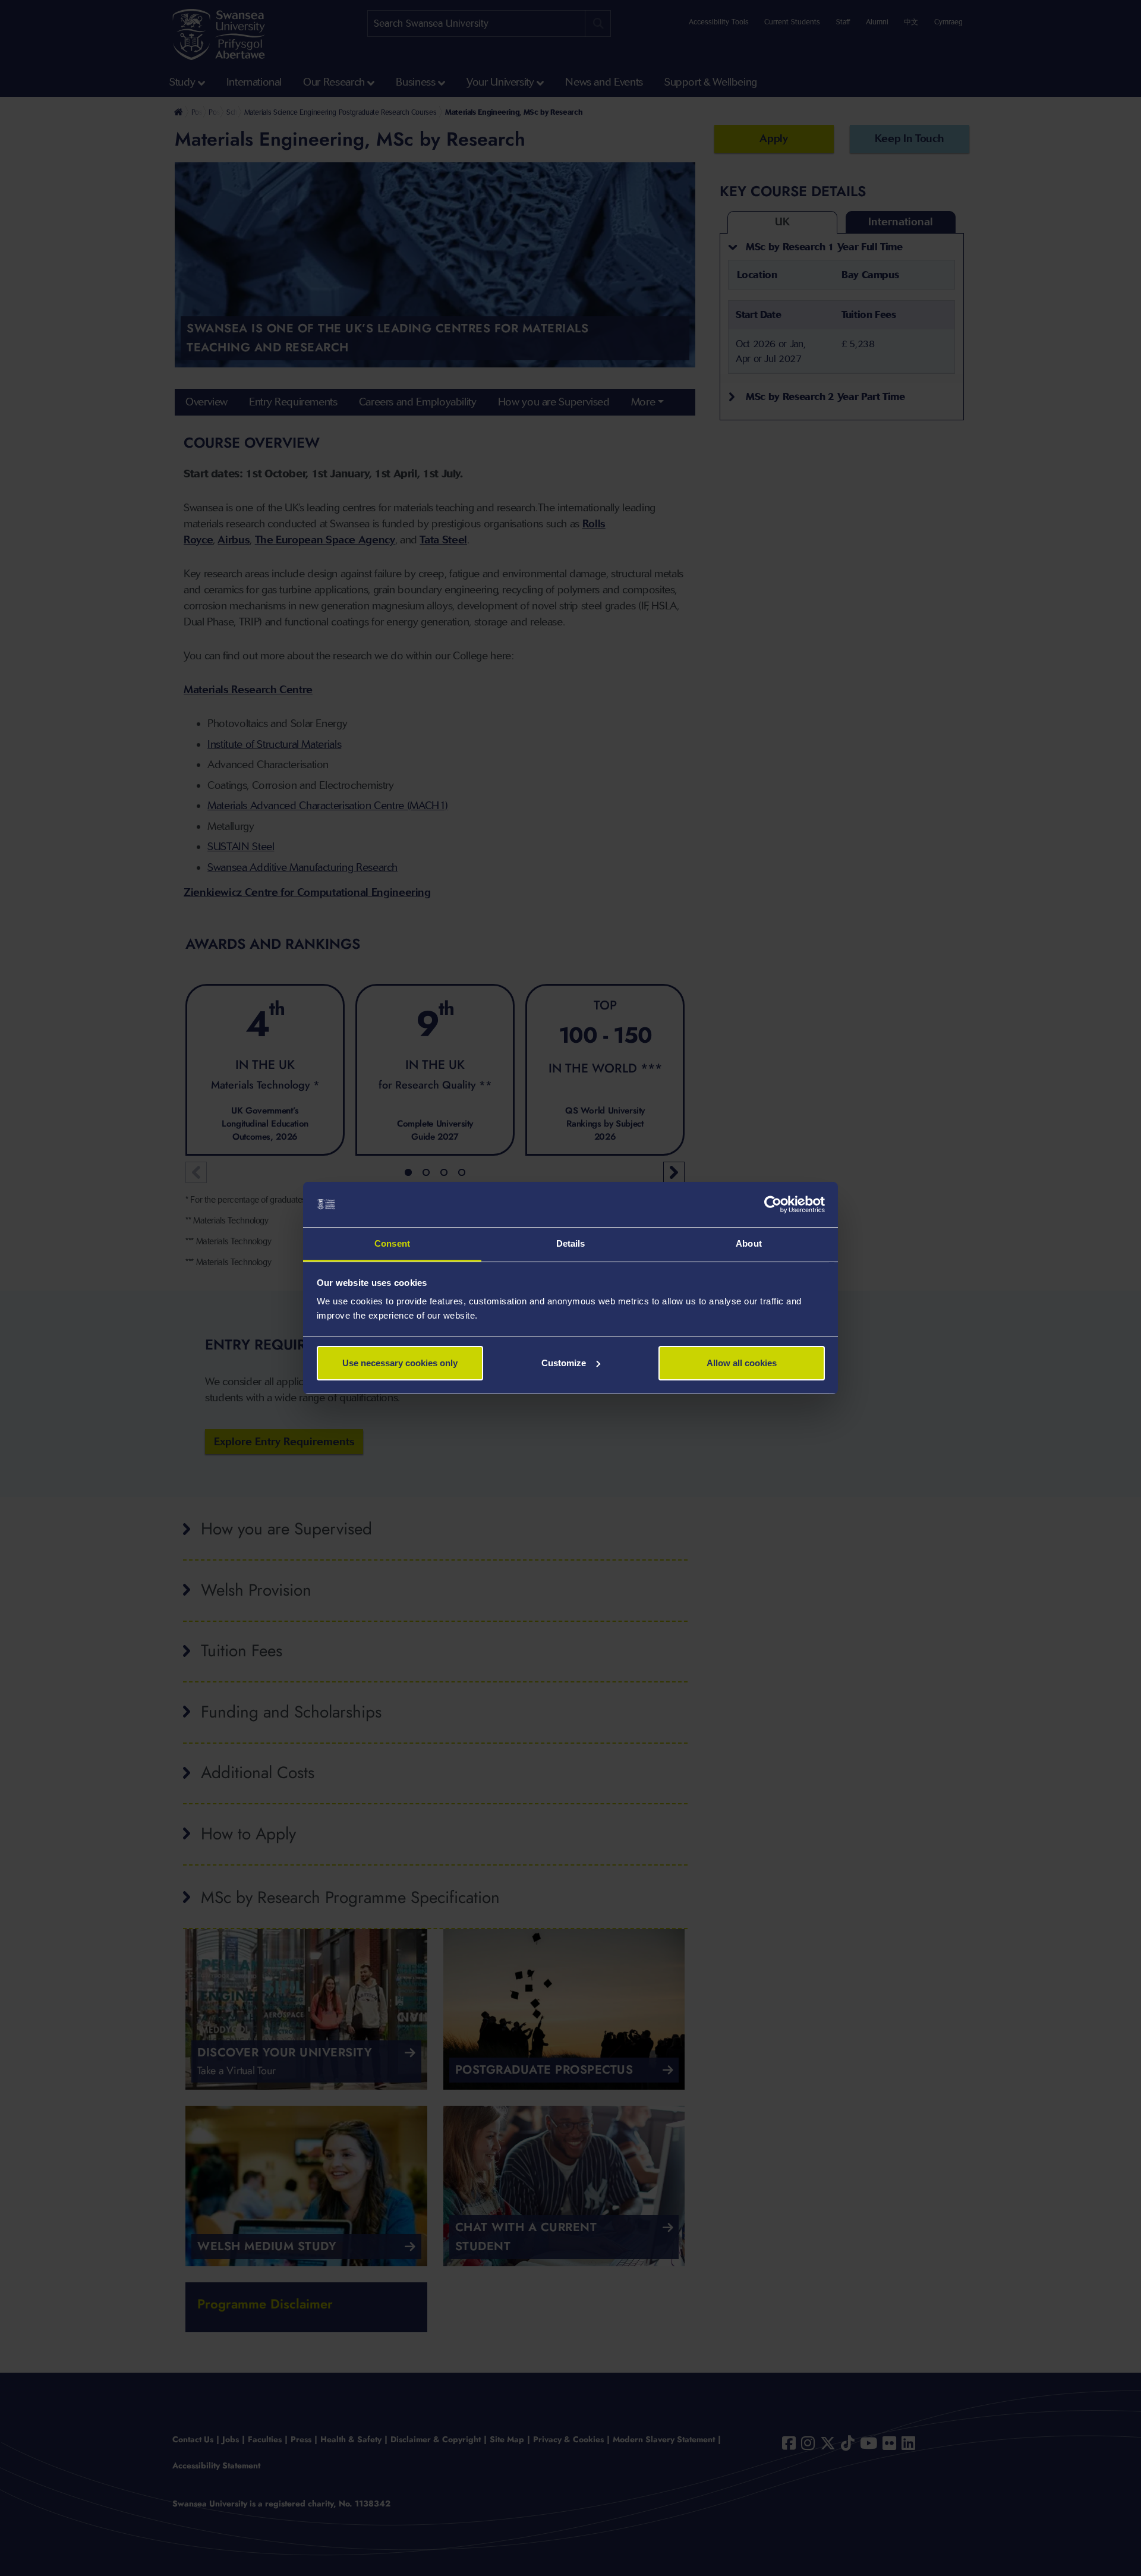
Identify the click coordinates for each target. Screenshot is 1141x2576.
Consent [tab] (392, 1243)
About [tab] (749, 1243)
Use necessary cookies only (400, 1363)
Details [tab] (571, 1243)
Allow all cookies (742, 1363)
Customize (564, 1363)
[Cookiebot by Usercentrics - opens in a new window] (773, 1204)
